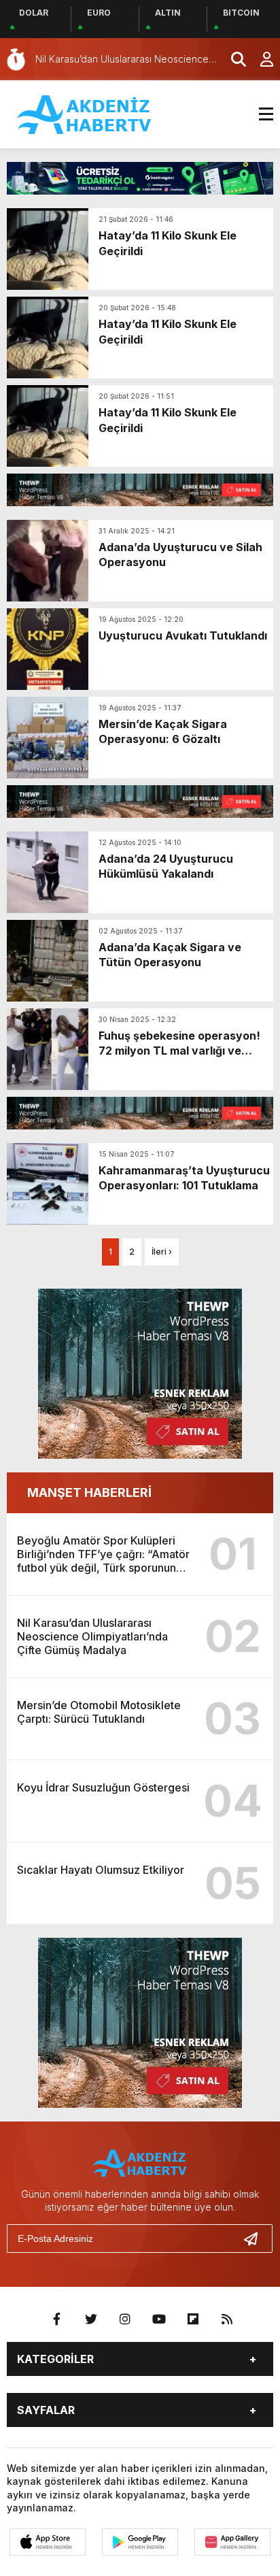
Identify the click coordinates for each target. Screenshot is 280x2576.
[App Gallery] (232, 2542)
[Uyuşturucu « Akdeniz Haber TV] (85, 113)
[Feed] (227, 2319)
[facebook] (57, 2319)
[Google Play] (140, 2542)
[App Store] (48, 2542)
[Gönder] (256, 2239)
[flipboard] (193, 2319)
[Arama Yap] (232, 59)
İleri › (162, 1252)
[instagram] (125, 2319)
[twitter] (91, 2319)
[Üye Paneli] (260, 59)
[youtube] (159, 2319)
